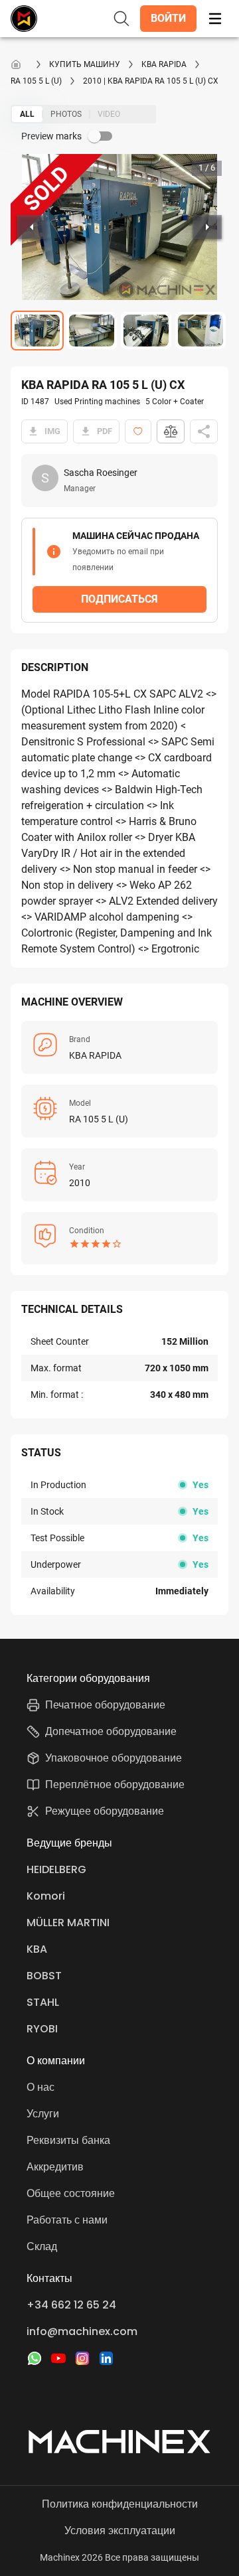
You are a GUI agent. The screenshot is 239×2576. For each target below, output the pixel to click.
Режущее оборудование (105, 1811)
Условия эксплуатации (120, 2531)
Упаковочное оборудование (114, 1758)
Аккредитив (55, 2167)
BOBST (44, 1976)
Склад (42, 2246)
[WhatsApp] (35, 2358)
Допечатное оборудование (111, 1731)
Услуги (43, 2114)
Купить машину (85, 64)
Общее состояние (71, 2193)
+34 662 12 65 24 (71, 2305)
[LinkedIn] (106, 2358)
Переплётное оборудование (115, 1784)
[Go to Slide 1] (37, 331)
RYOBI (42, 2029)
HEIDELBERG (56, 1869)
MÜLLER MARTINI (68, 1923)
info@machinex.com (82, 2331)
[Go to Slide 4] (200, 331)
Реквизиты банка (68, 2140)
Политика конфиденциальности (120, 2504)
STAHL (43, 2002)
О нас (40, 2087)
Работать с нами (67, 2220)
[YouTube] (58, 2358)
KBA (37, 1949)
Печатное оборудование (105, 1705)
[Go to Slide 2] (92, 331)
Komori (46, 1896)
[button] (168, 19)
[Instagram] (82, 2358)
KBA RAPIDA (164, 64)
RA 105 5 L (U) (36, 81)
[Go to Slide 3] (146, 331)
